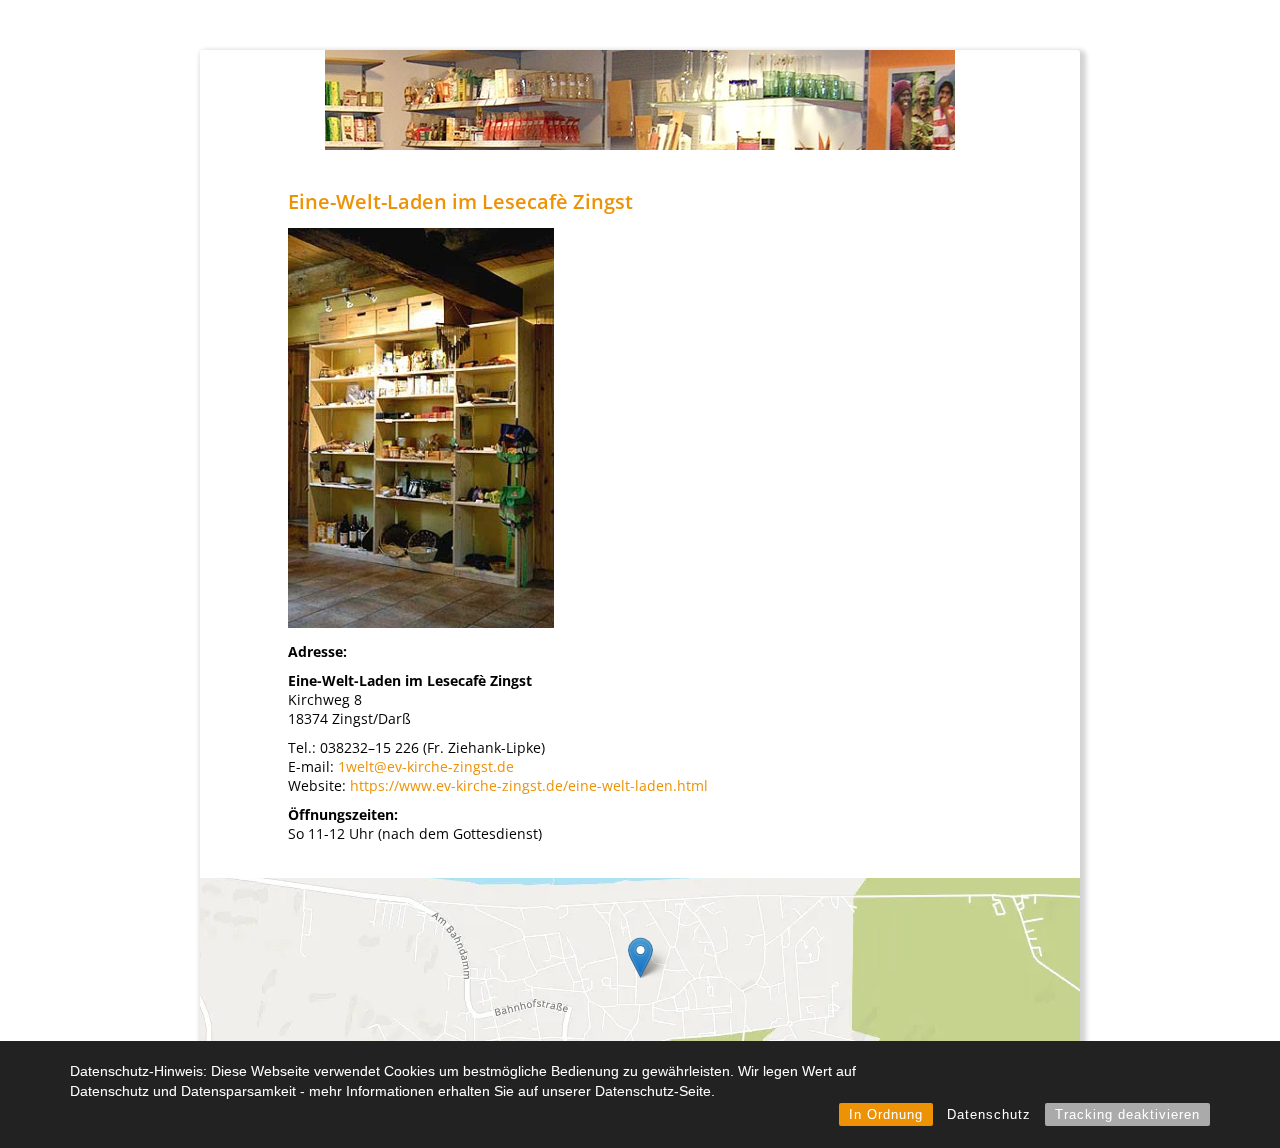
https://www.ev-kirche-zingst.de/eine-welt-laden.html (527, 785)
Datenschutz (989, 1114)
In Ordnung (886, 1114)
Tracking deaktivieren (1127, 1114)
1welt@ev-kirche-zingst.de (426, 766)
